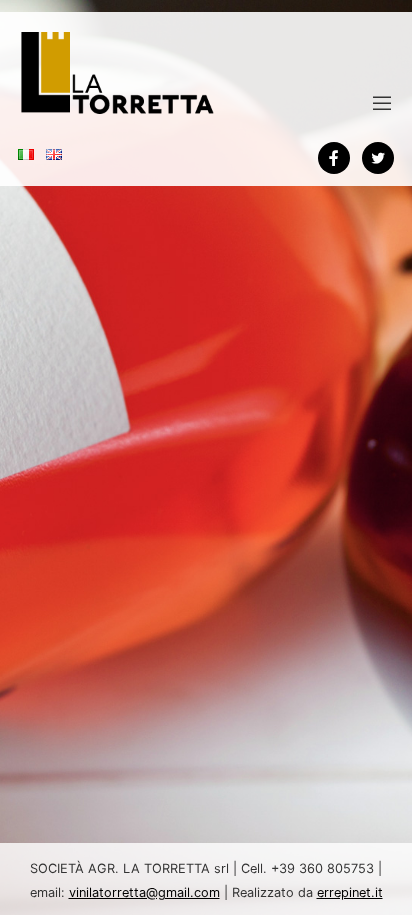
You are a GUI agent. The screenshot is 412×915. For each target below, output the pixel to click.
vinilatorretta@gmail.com (144, 892)
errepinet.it (350, 892)
